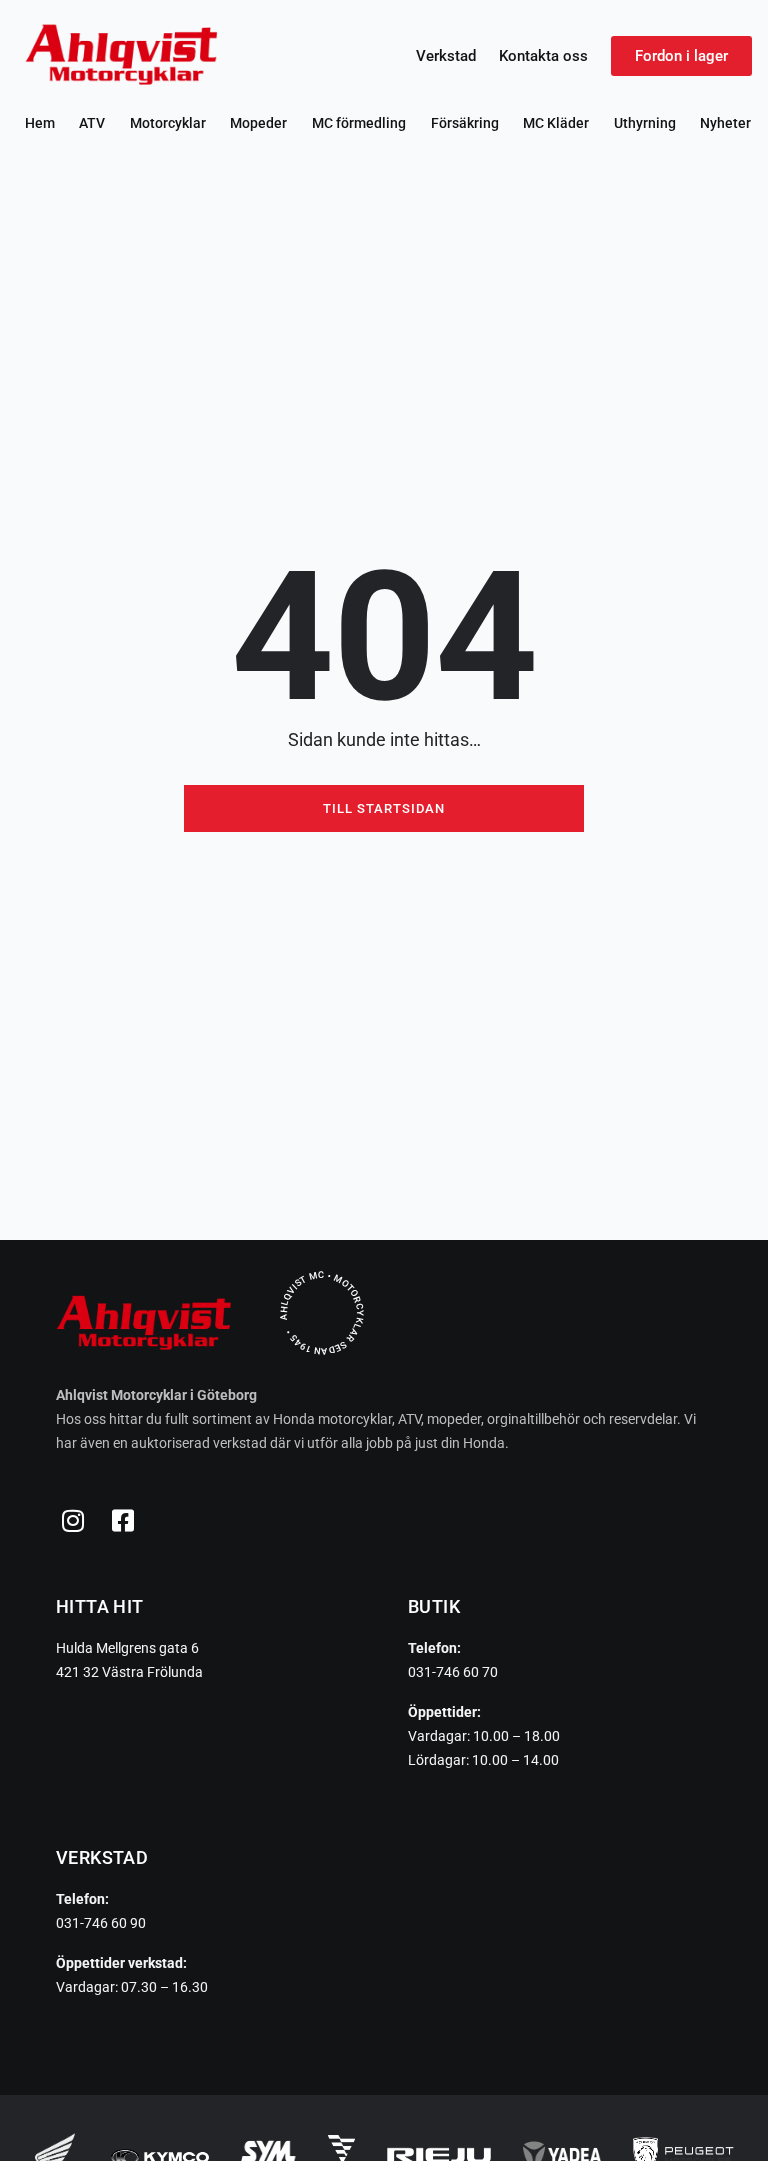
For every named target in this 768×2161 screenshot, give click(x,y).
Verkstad (446, 56)
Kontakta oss (543, 56)
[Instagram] (73, 1520)
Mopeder (258, 123)
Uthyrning (645, 123)
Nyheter (725, 123)
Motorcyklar (168, 123)
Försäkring (465, 123)
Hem (40, 123)
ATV (92, 123)
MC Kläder (556, 123)
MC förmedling (359, 123)
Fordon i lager (681, 56)
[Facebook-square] (123, 1520)
